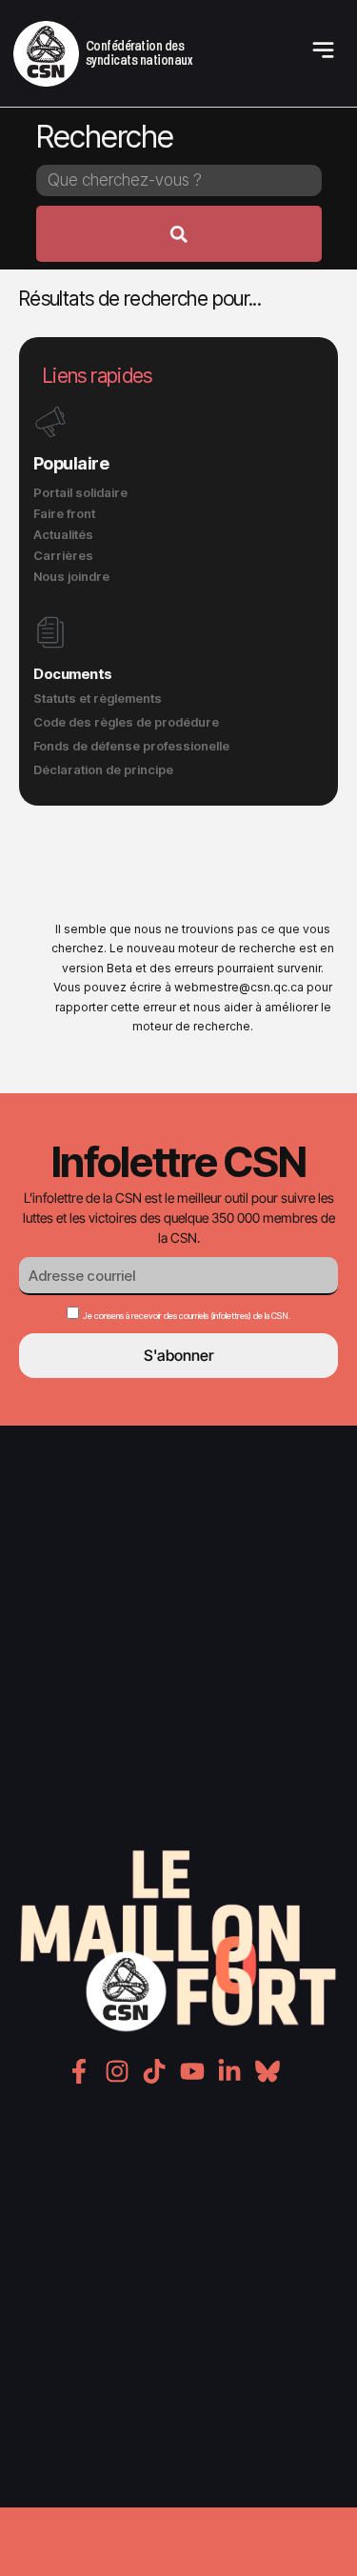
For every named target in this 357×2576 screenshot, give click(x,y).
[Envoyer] (179, 234)
